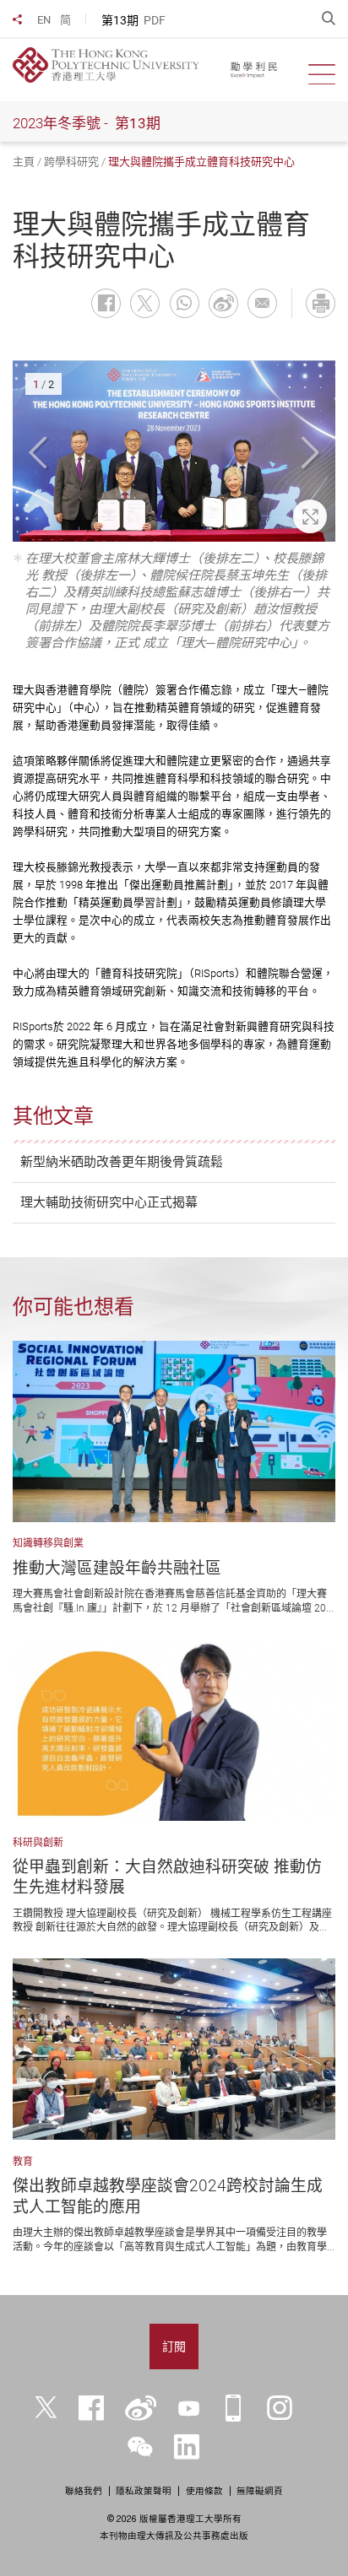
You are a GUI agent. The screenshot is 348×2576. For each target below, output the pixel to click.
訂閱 (174, 2346)
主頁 (24, 162)
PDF (155, 20)
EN (44, 20)
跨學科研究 (71, 162)
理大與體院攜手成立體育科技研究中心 (201, 162)
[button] (40, 454)
